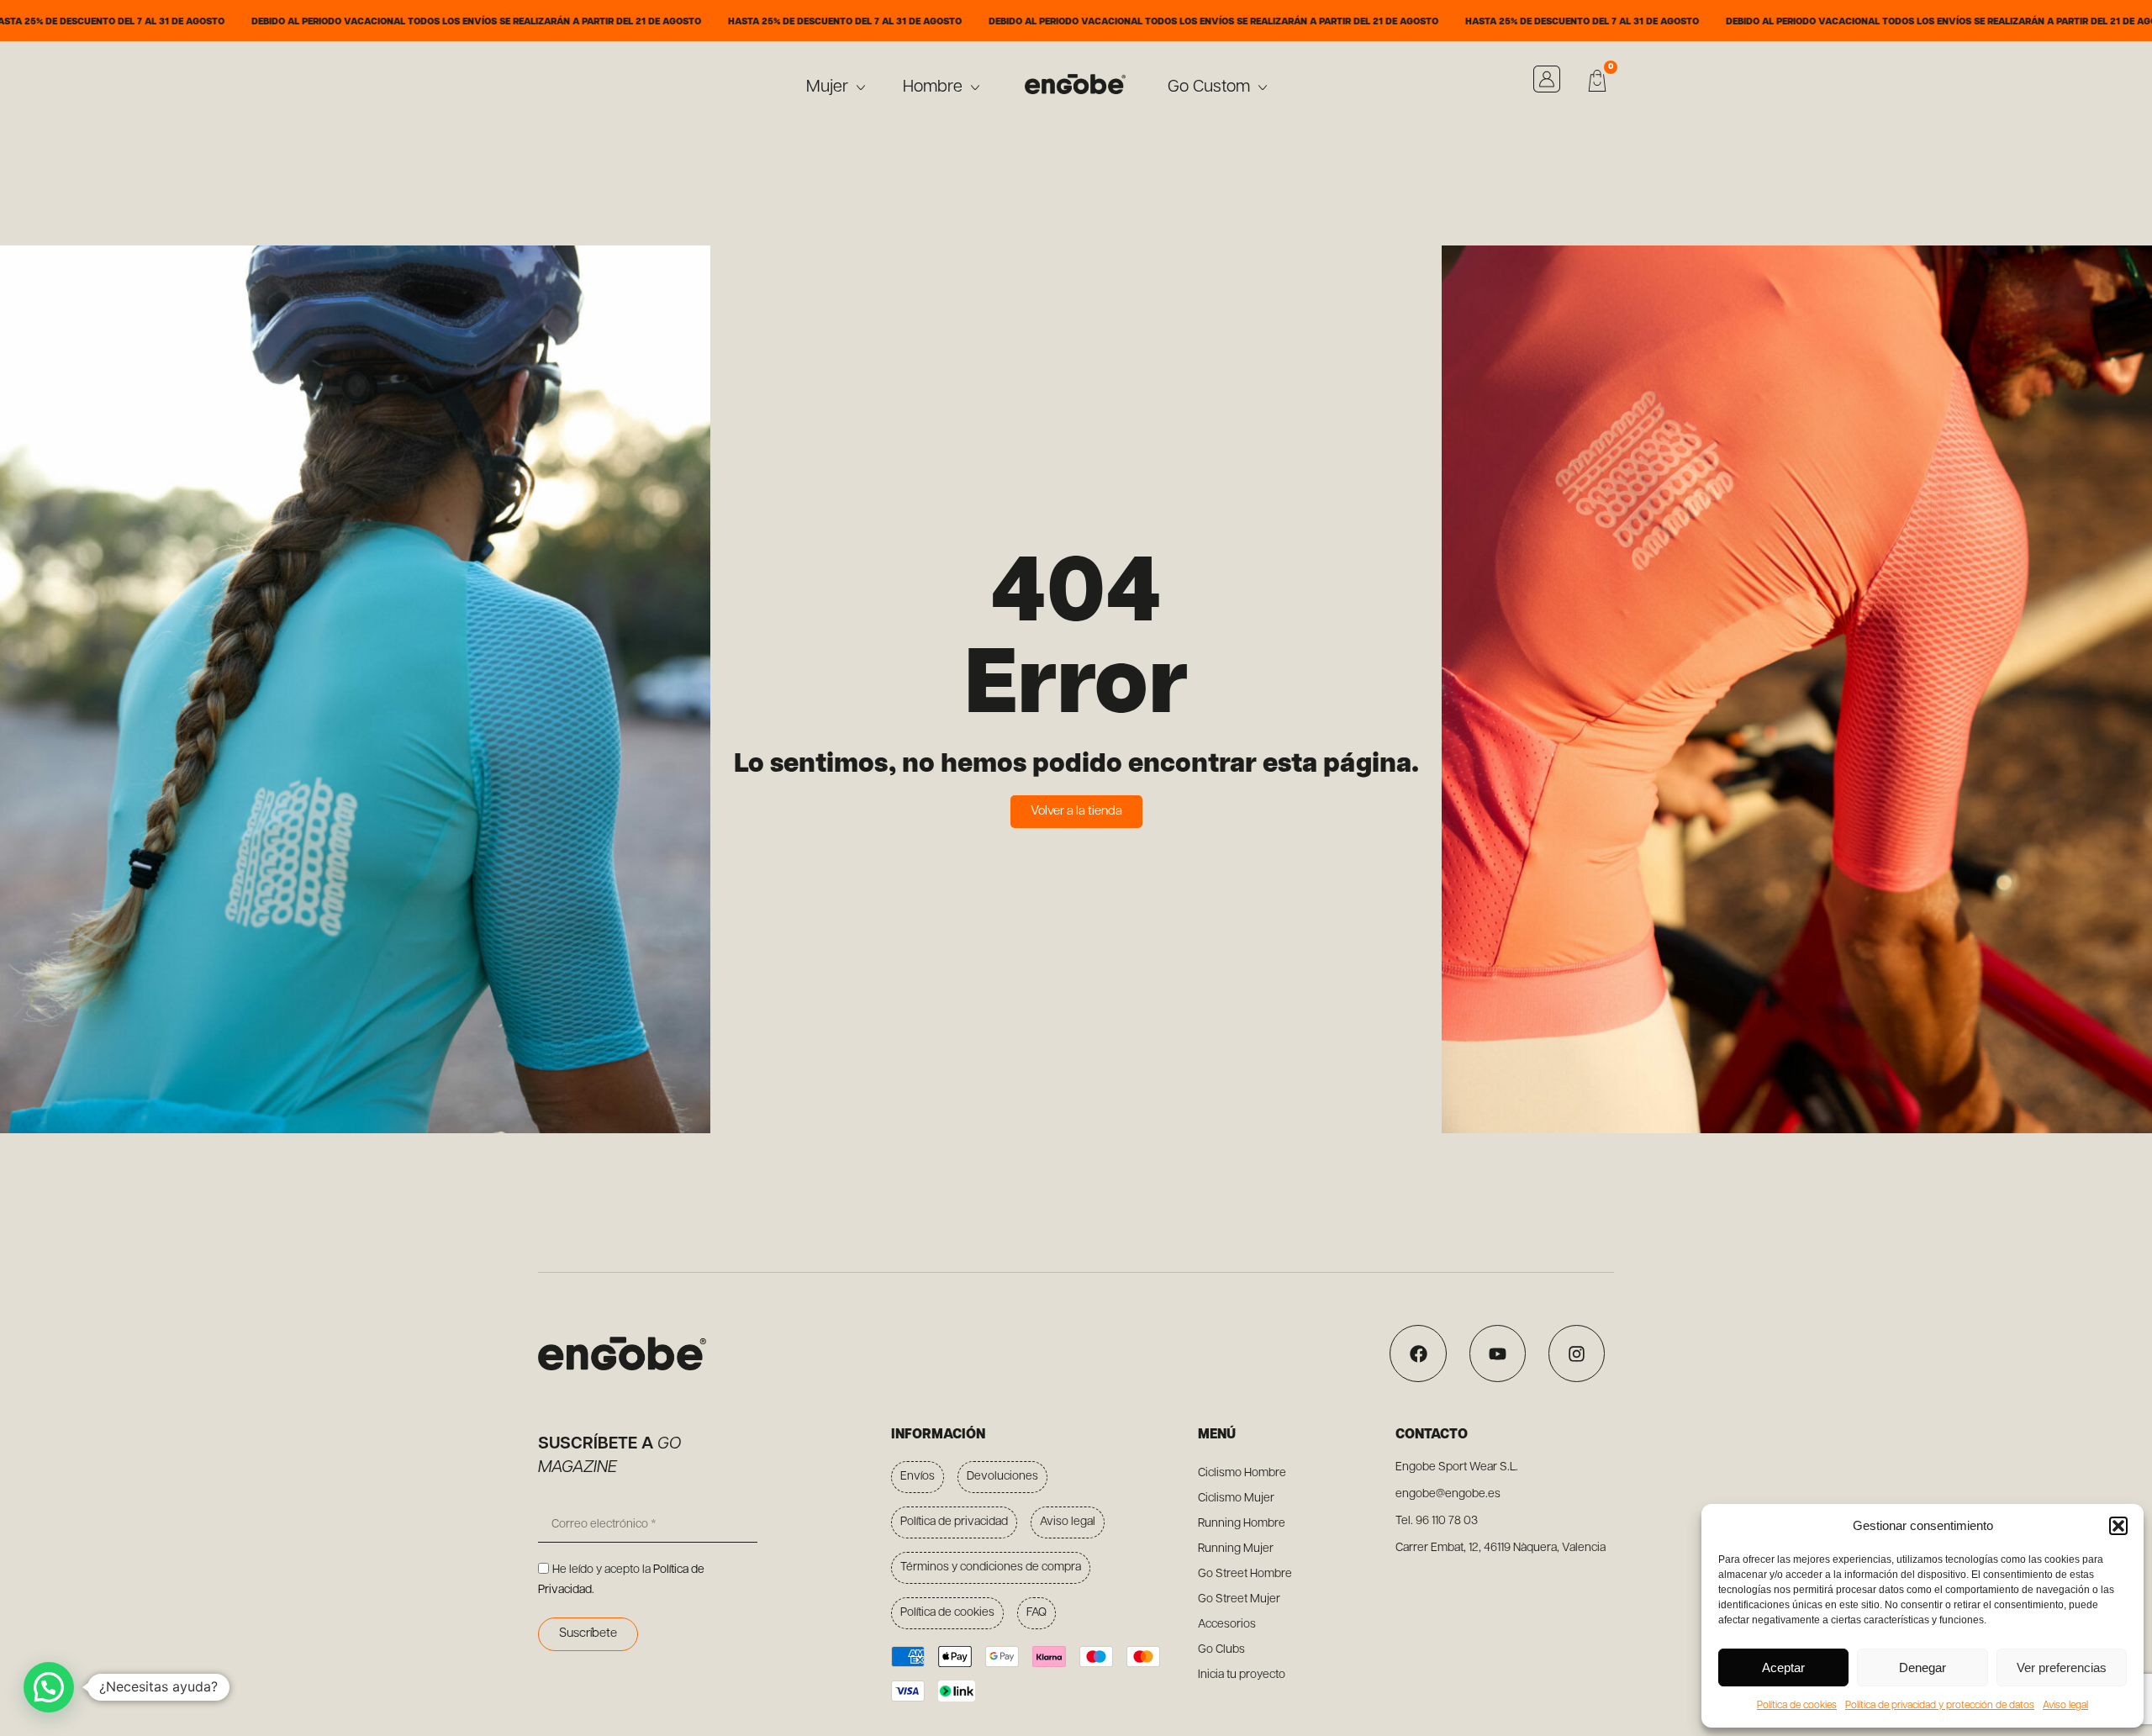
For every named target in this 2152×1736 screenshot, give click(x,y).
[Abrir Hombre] (975, 87)
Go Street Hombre (1245, 1574)
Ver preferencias (2062, 1667)
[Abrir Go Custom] (1263, 87)
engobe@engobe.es (1448, 1494)
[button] (2118, 1526)
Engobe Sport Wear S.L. (1457, 1467)
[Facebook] (1418, 1353)
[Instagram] (1577, 1353)
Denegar (1923, 1667)
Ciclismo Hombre (1242, 1473)
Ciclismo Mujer (1236, 1499)
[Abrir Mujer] (861, 87)
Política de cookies (1797, 1706)
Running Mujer (1236, 1549)
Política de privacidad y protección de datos (1940, 1706)
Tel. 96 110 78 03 (1437, 1521)
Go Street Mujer (1239, 1599)
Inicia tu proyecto (1242, 1675)
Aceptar (1783, 1667)
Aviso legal (2065, 1706)
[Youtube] (1498, 1353)
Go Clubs (1221, 1650)
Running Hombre (1242, 1524)
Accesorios (1227, 1625)
